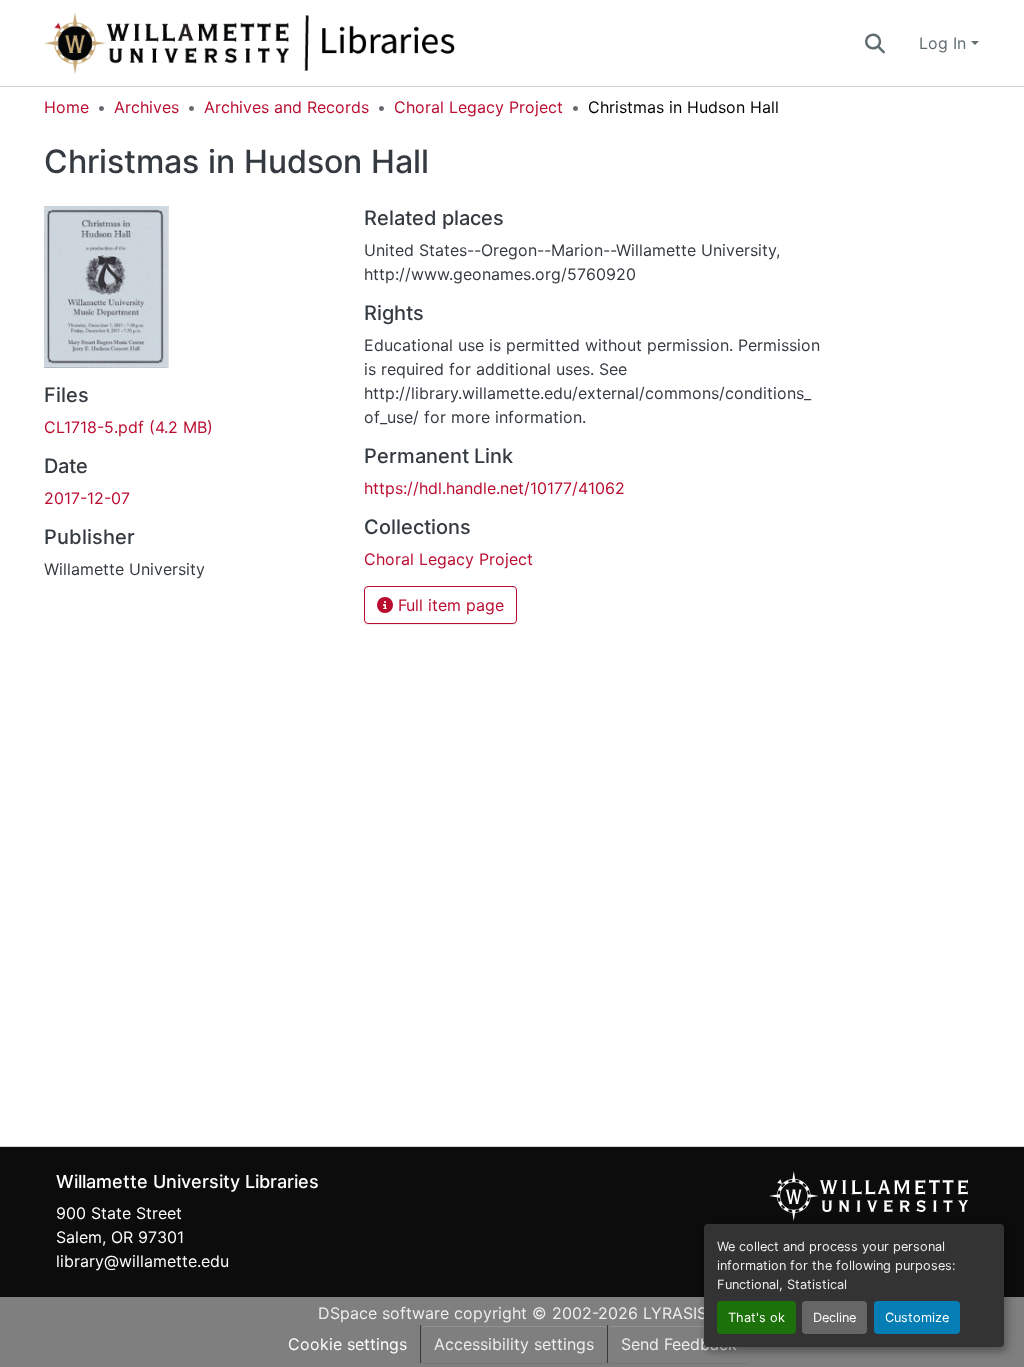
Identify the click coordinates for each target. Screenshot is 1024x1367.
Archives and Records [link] (286, 107)
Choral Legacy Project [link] (478, 107)
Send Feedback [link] (679, 1344)
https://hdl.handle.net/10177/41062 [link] (494, 488)
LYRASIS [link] (675, 1313)
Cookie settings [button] (347, 1344)
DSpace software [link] (383, 1313)
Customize (917, 1317)
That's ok (756, 1317)
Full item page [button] (448, 605)
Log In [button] (945, 43)
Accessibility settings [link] (514, 1344)
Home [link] (66, 107)
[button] (316, 43)
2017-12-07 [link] (87, 498)
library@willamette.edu (142, 1261)
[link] (192, 427)
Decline (834, 1317)
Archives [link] (146, 107)
